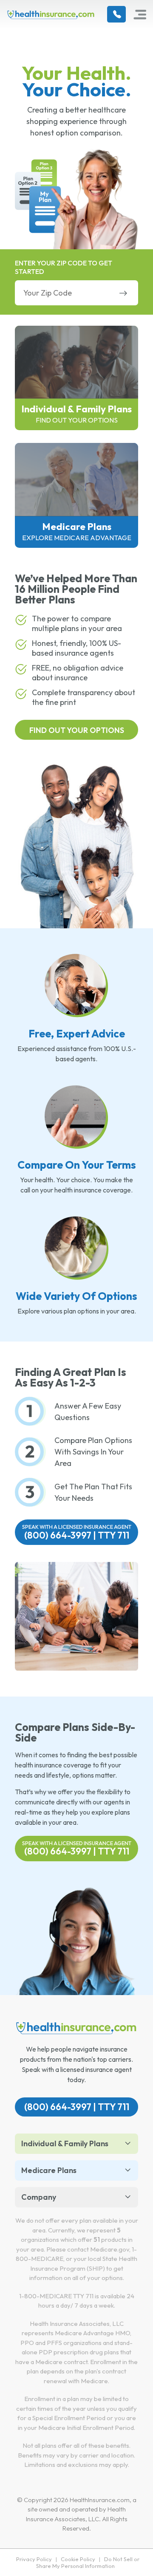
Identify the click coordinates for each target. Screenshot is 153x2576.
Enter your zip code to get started (64, 267)
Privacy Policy (34, 2559)
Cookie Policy (78, 2559)
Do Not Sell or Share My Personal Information (88, 2562)
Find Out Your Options (77, 730)
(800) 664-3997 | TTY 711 (77, 1532)
